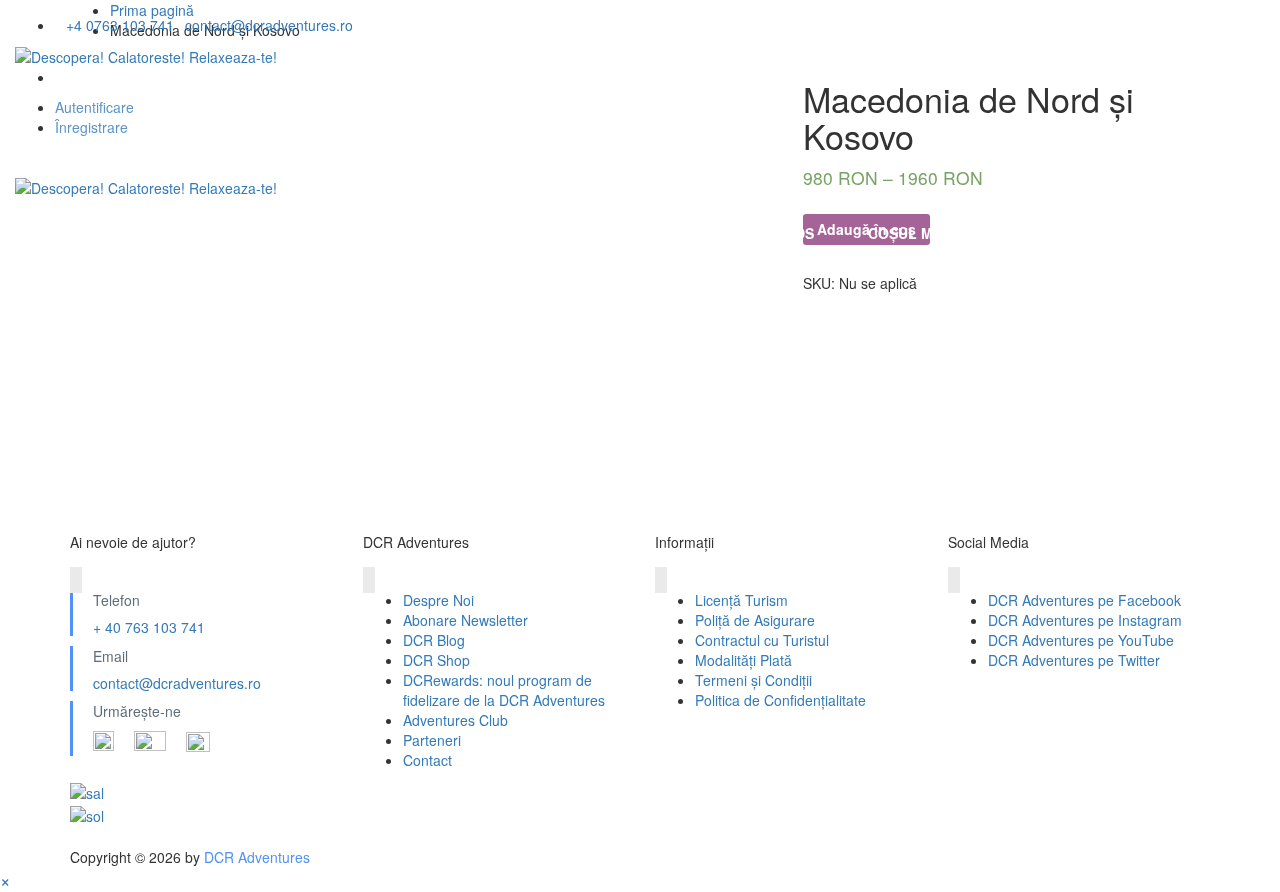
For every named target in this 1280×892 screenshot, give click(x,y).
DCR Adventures (257, 857)
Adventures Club (455, 720)
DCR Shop (436, 660)
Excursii (372, 233)
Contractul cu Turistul (762, 640)
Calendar (498, 233)
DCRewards (769, 233)
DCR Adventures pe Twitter (1074, 660)
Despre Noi (82, 233)
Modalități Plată (743, 660)
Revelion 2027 (232, 233)
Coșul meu (910, 233)
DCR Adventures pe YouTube (1081, 640)
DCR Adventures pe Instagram (1085, 620)
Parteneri (432, 740)
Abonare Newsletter (465, 620)
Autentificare (94, 107)
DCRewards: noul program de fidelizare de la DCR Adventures (504, 690)
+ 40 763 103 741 (149, 627)
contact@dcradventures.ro (177, 683)
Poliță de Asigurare (755, 620)
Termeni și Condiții (753, 680)
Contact (427, 760)
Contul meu (1053, 233)
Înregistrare (91, 127)
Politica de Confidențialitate (780, 700)
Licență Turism (741, 600)
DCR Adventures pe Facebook (1084, 600)
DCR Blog (434, 640)
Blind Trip (630, 233)
